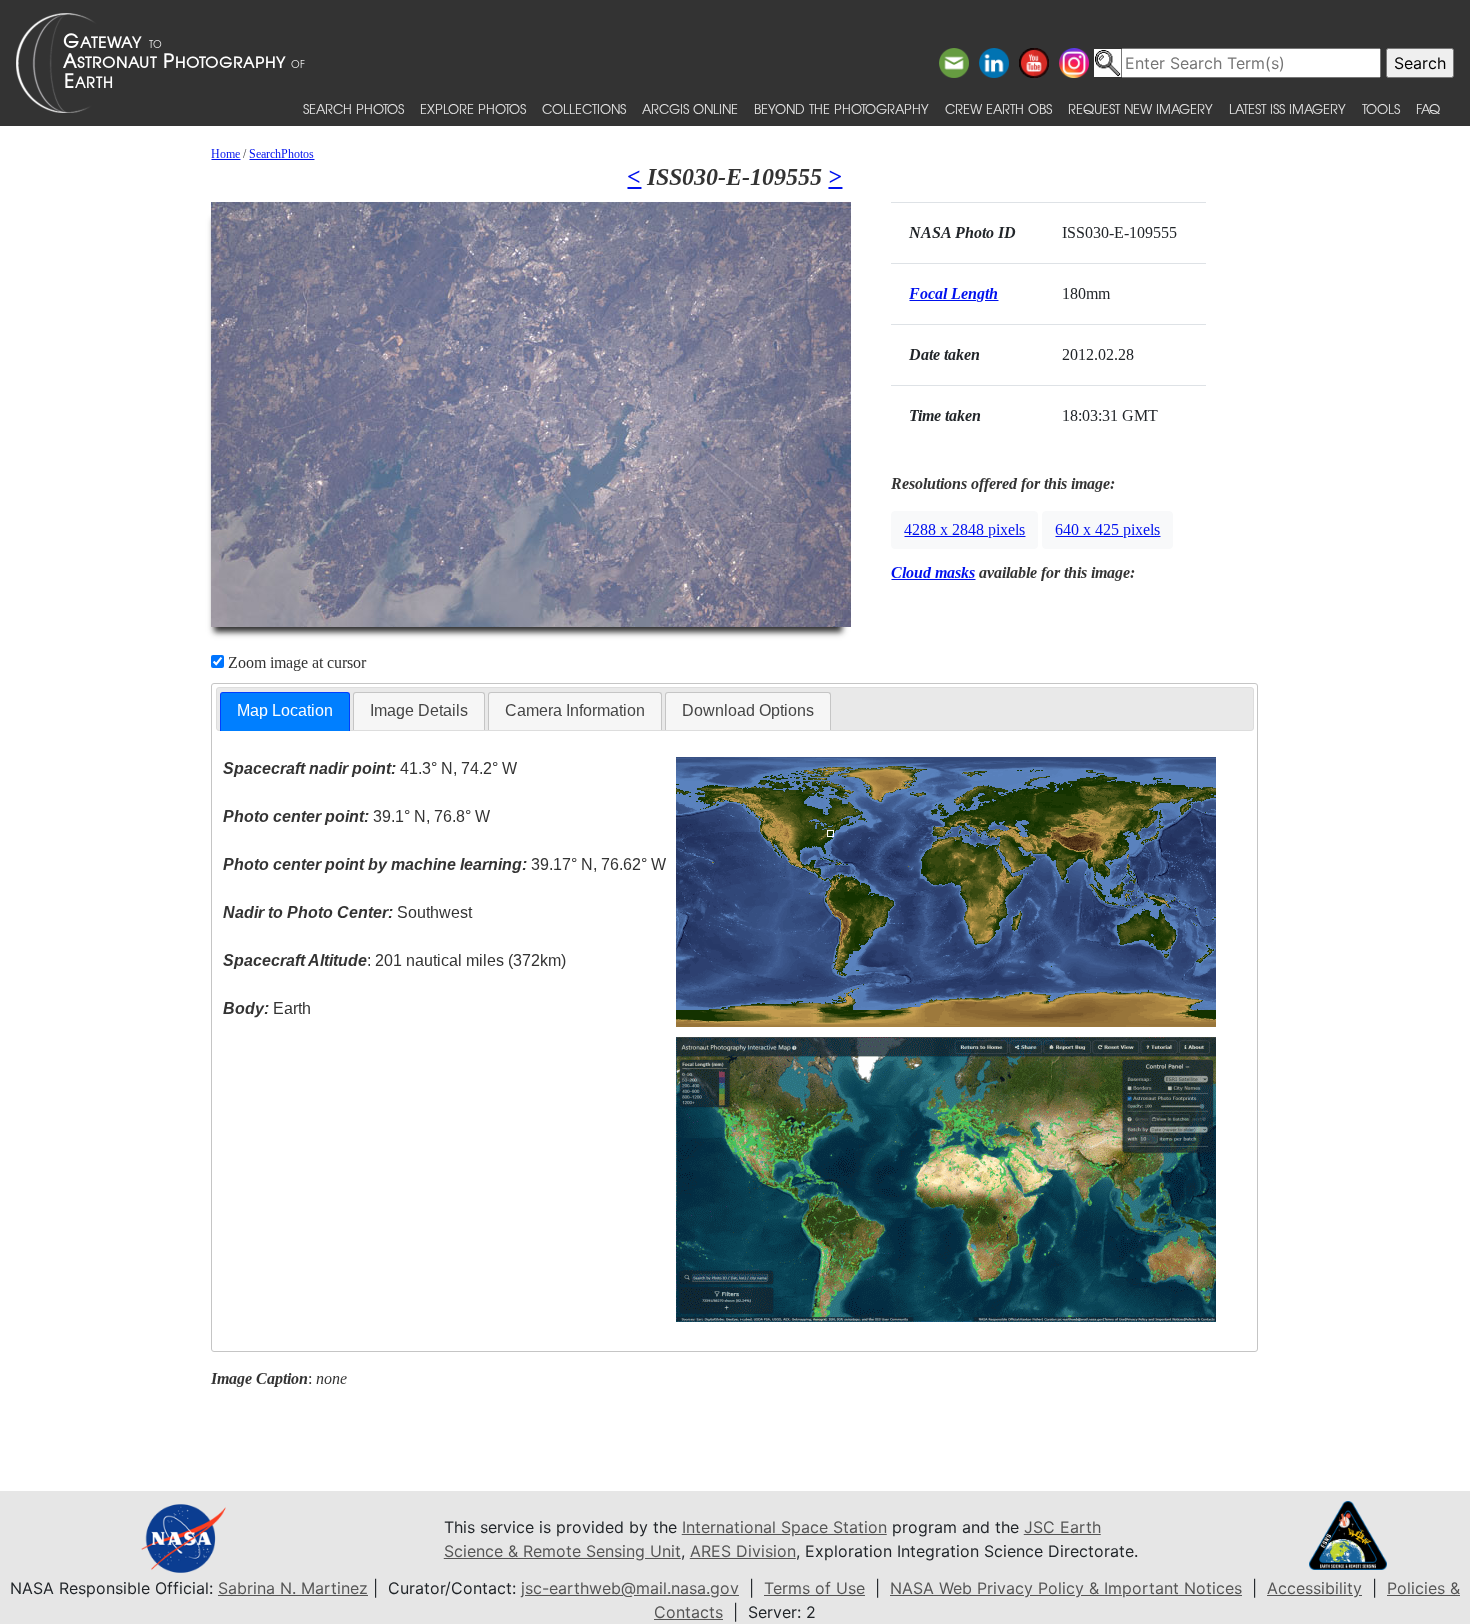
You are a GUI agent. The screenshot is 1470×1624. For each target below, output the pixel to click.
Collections (584, 108)
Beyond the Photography (841, 108)
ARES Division (743, 1551)
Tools (1381, 108)
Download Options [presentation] (748, 710)
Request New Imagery (1140, 108)
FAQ (1428, 108)
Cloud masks (933, 572)
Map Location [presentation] (285, 710)
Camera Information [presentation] (575, 710)
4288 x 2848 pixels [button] (964, 529)
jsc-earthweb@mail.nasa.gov (630, 1588)
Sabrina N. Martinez (293, 1588)
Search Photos (353, 108)
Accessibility (1314, 1588)
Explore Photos (473, 108)
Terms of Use (814, 1588)
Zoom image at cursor (295, 662)
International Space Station (784, 1527)
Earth (267, 1008)
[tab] (285, 711)
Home (225, 154)
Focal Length (953, 293)
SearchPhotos (281, 154)
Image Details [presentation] (419, 710)
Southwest (347, 912)
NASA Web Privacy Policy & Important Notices (1066, 1588)
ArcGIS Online (690, 108)
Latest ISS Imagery (1287, 108)
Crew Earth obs (998, 108)
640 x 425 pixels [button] (1107, 529)
